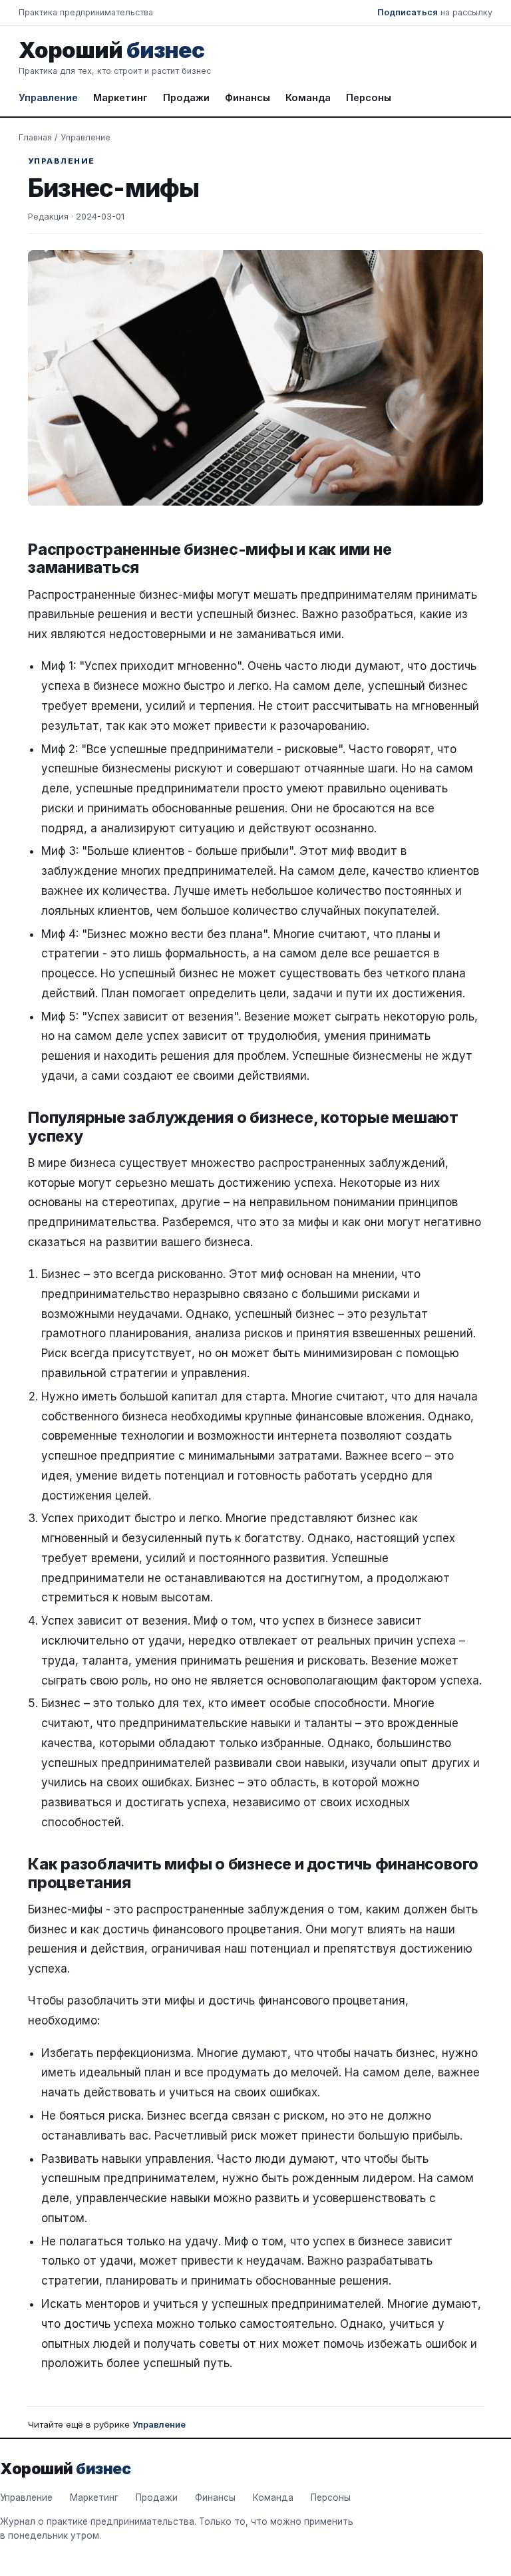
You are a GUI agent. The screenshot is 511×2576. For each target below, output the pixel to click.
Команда (308, 97)
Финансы (248, 97)
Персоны (369, 97)
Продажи (186, 97)
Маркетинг (120, 97)
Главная (35, 137)
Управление (48, 97)
